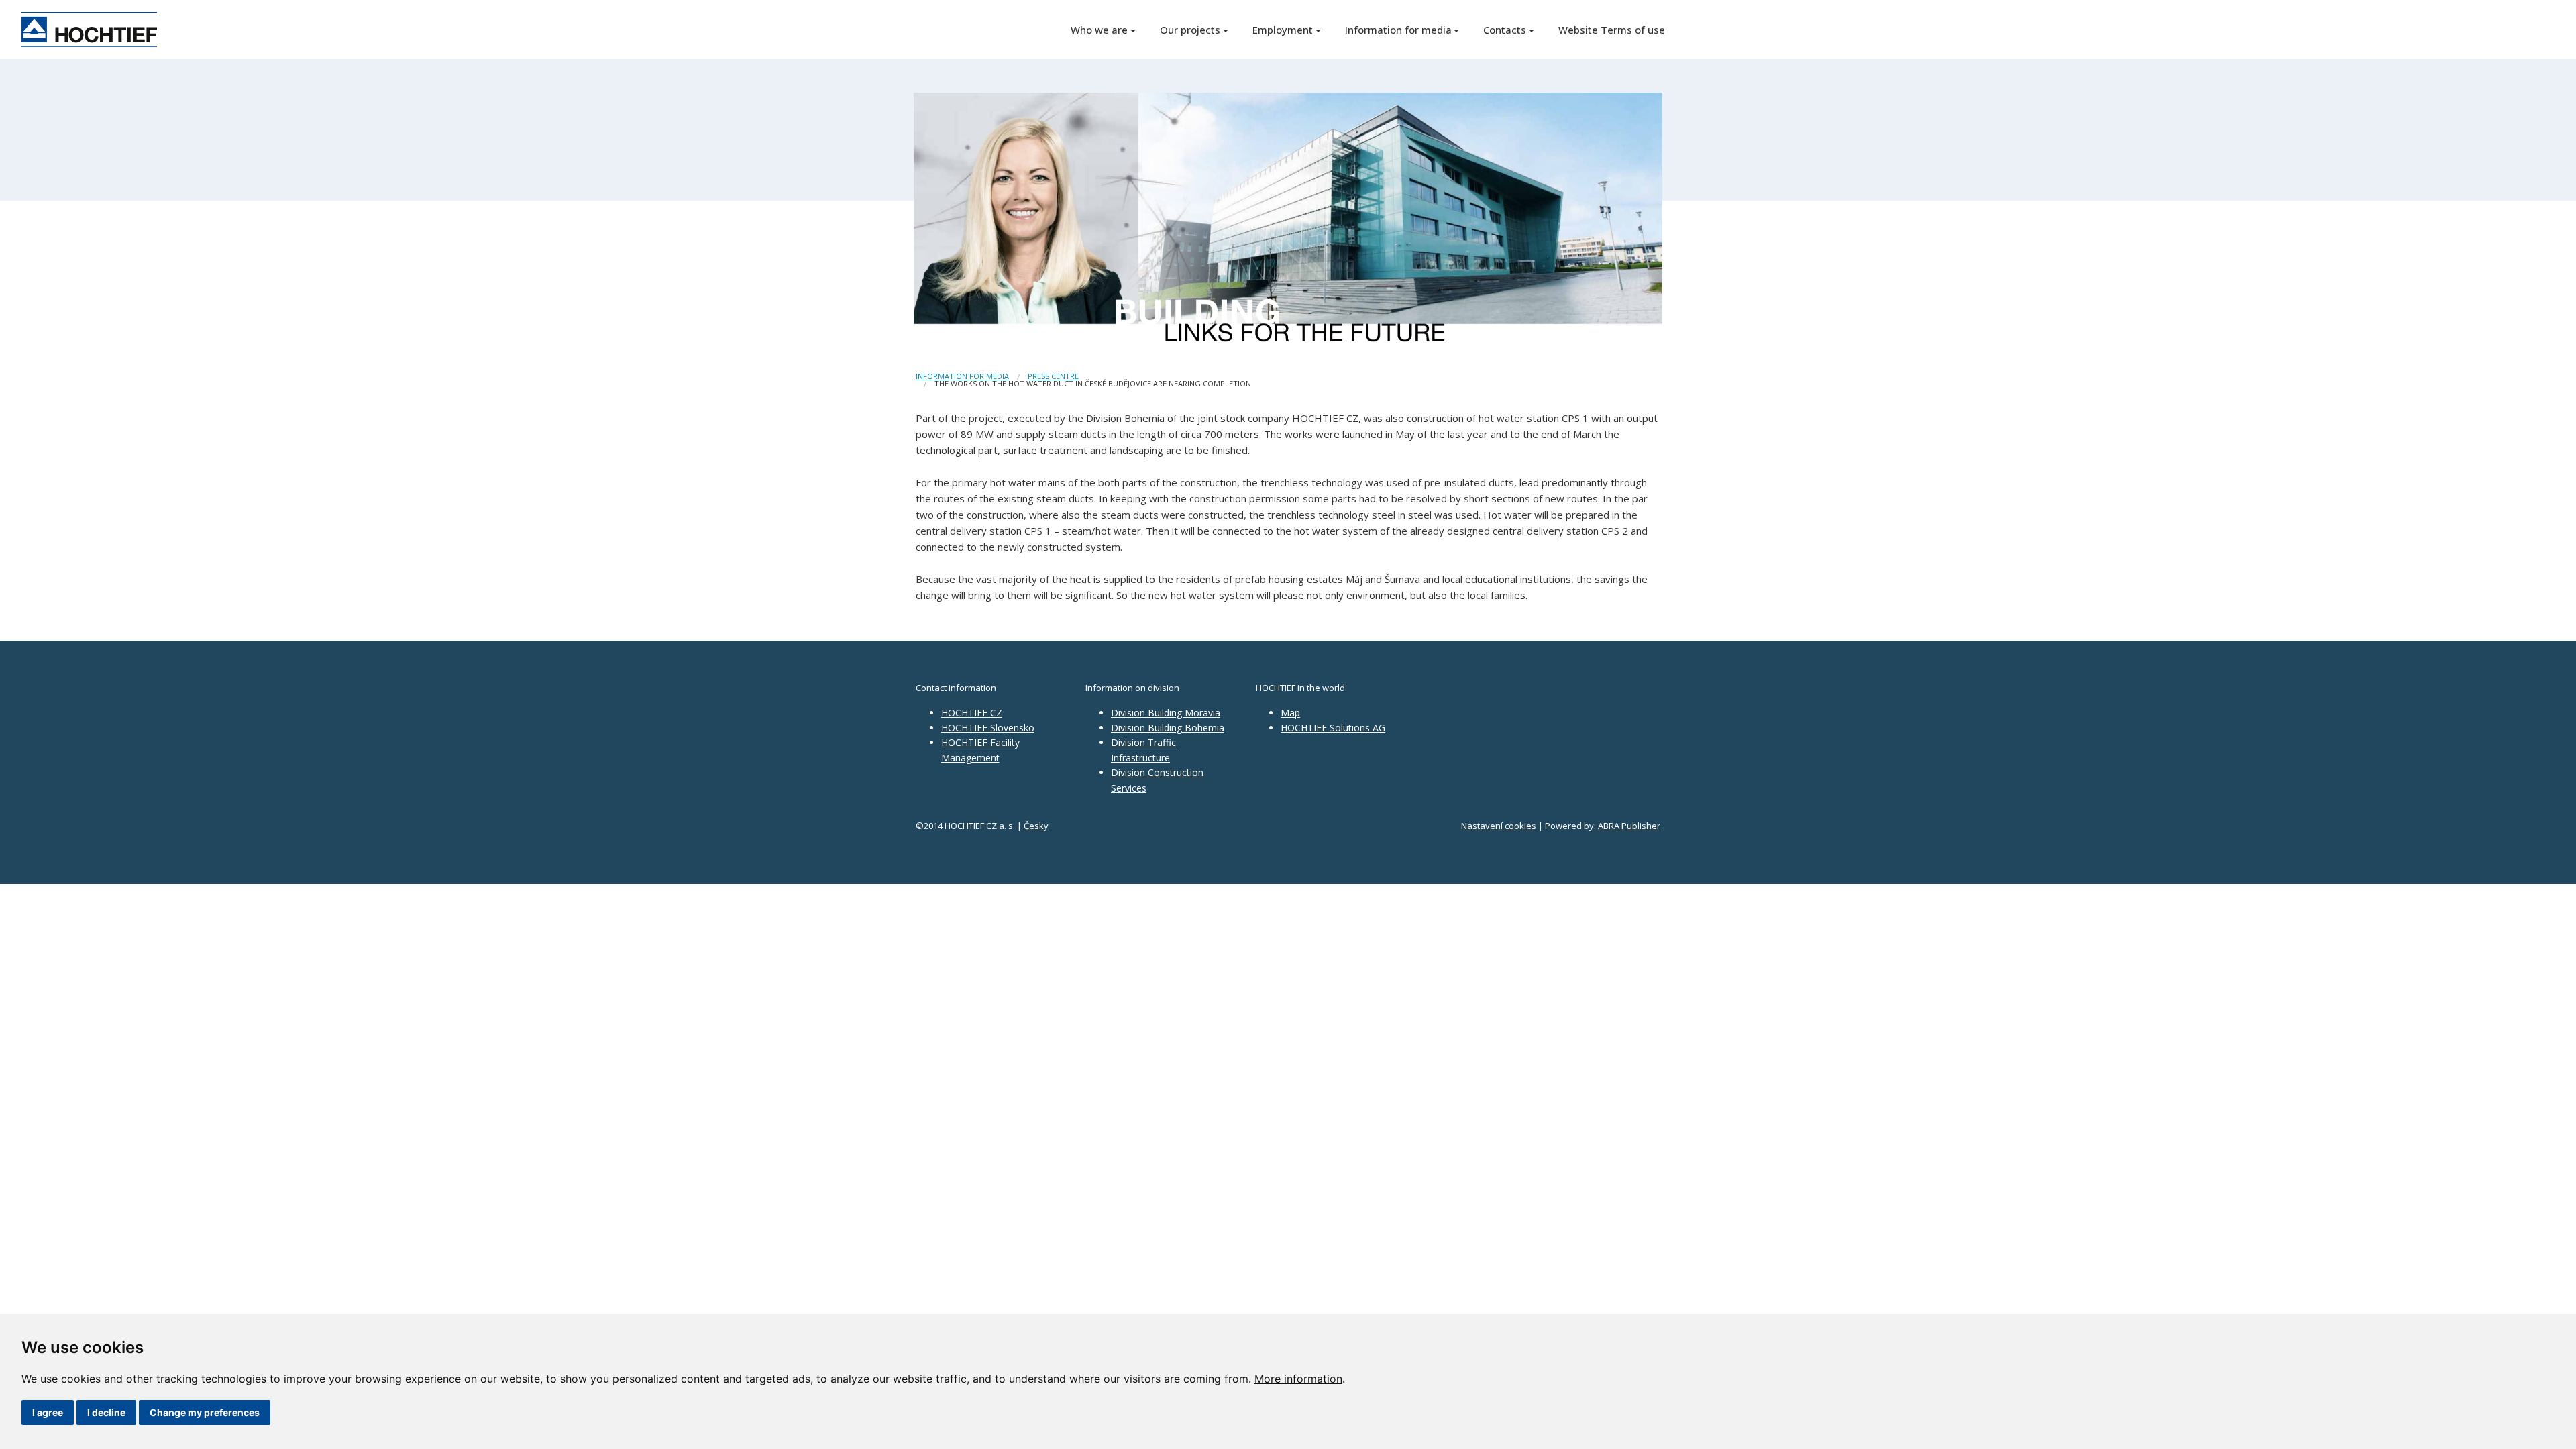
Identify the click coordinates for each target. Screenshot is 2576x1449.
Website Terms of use (1612, 30)
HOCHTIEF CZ (972, 713)
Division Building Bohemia (1168, 728)
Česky (1036, 826)
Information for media (962, 376)
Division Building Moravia (1166, 713)
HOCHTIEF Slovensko (988, 728)
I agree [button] (48, 1412)
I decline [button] (106, 1412)
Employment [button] (1283, 30)
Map (1290, 713)
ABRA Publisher (1629, 826)
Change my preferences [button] (205, 1412)
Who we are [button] (1099, 30)
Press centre (1053, 376)
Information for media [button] (1398, 30)
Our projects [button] (1190, 30)
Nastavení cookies (1499, 826)
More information (1298, 1379)
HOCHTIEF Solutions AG (1333, 728)
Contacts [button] (1505, 30)
